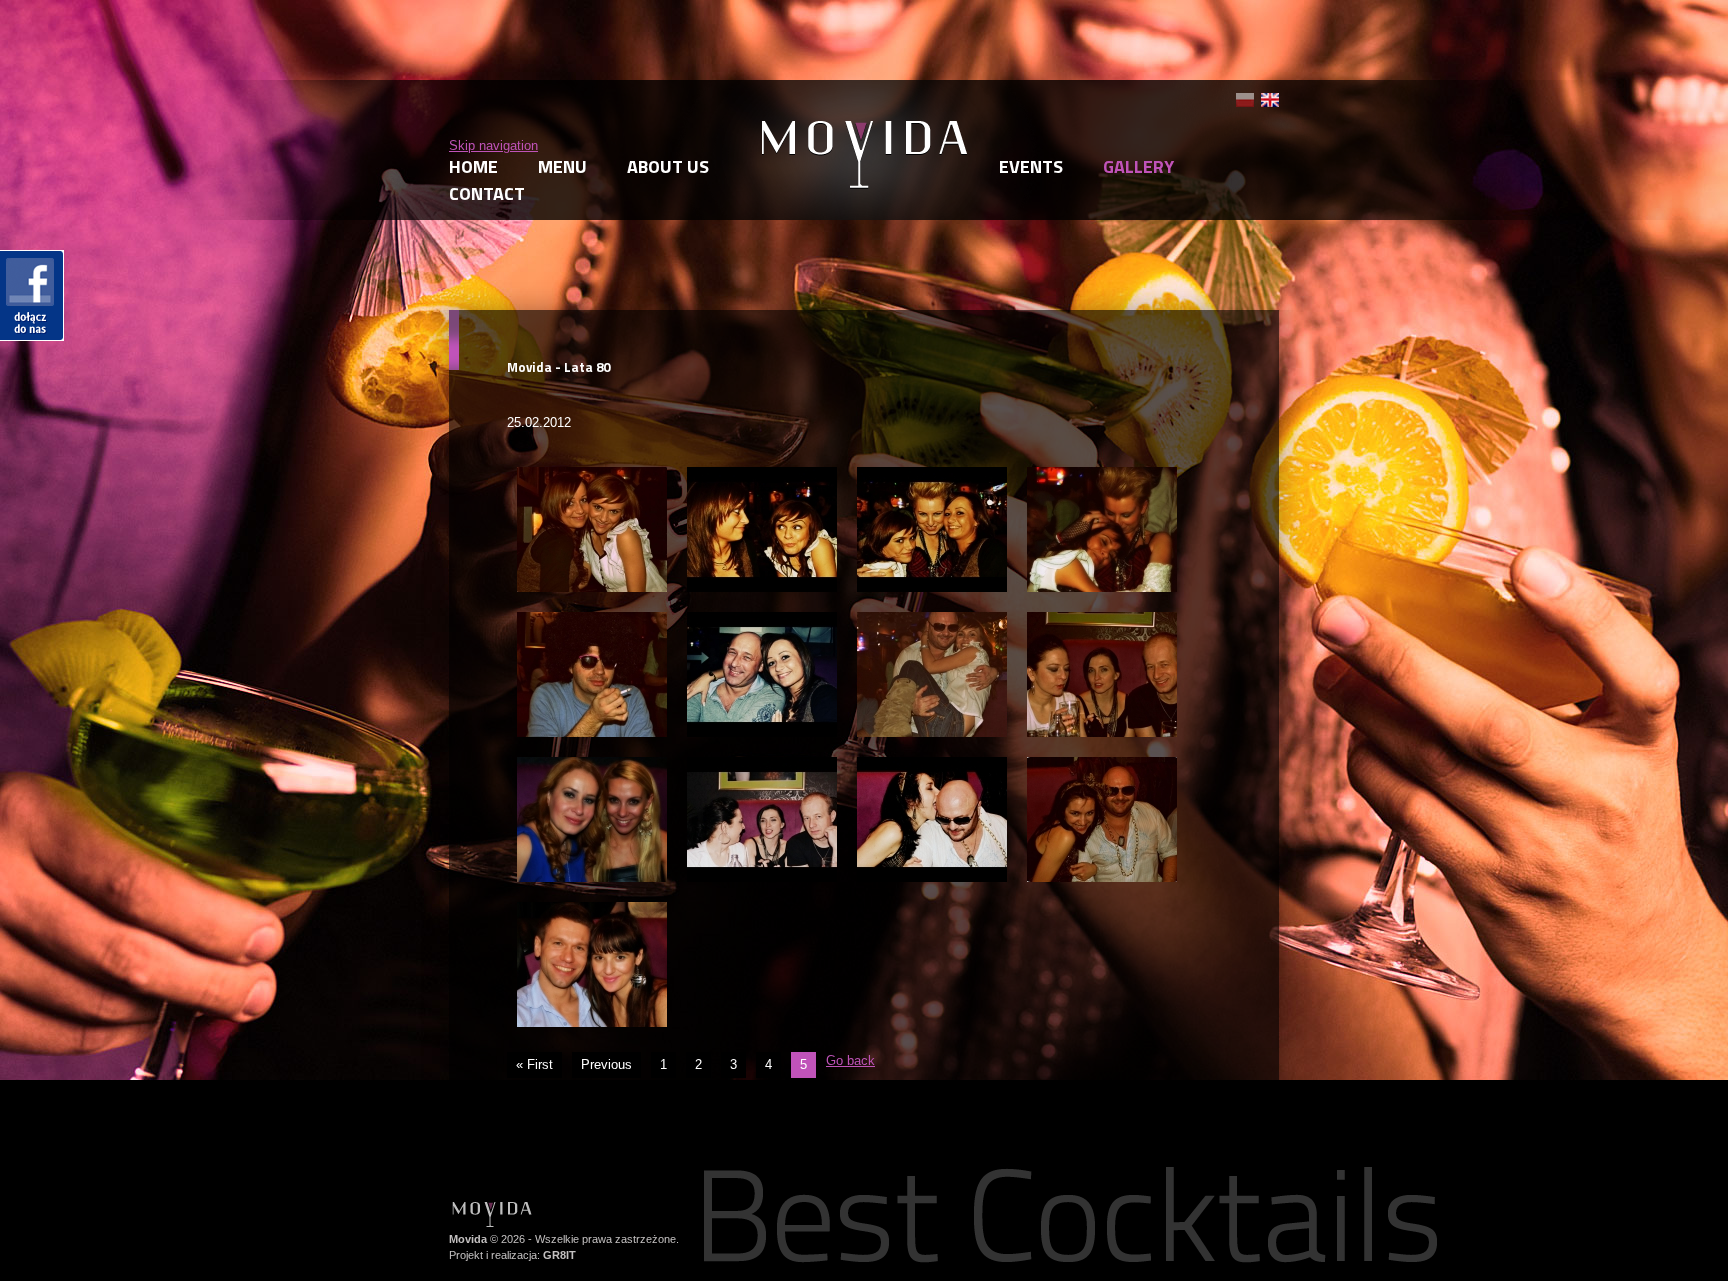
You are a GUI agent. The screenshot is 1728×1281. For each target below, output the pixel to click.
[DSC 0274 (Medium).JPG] (1102, 620)
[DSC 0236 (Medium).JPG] (592, 475)
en (1270, 100)
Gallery (1138, 166)
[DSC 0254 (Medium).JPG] (932, 475)
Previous (606, 1064)
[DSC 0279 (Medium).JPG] (1102, 765)
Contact (487, 193)
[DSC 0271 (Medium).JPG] (762, 620)
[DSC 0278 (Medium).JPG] (932, 765)
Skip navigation (493, 145)
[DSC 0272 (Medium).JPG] (932, 620)
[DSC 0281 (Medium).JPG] (592, 910)
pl (1245, 100)
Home (473, 166)
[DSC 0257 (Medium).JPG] (1102, 475)
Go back (850, 1060)
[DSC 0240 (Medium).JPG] (762, 475)
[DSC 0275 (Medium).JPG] (592, 765)
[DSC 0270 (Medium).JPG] (592, 620)
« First (534, 1064)
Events (1031, 166)
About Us (668, 166)
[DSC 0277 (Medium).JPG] (762, 765)
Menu (562, 166)
